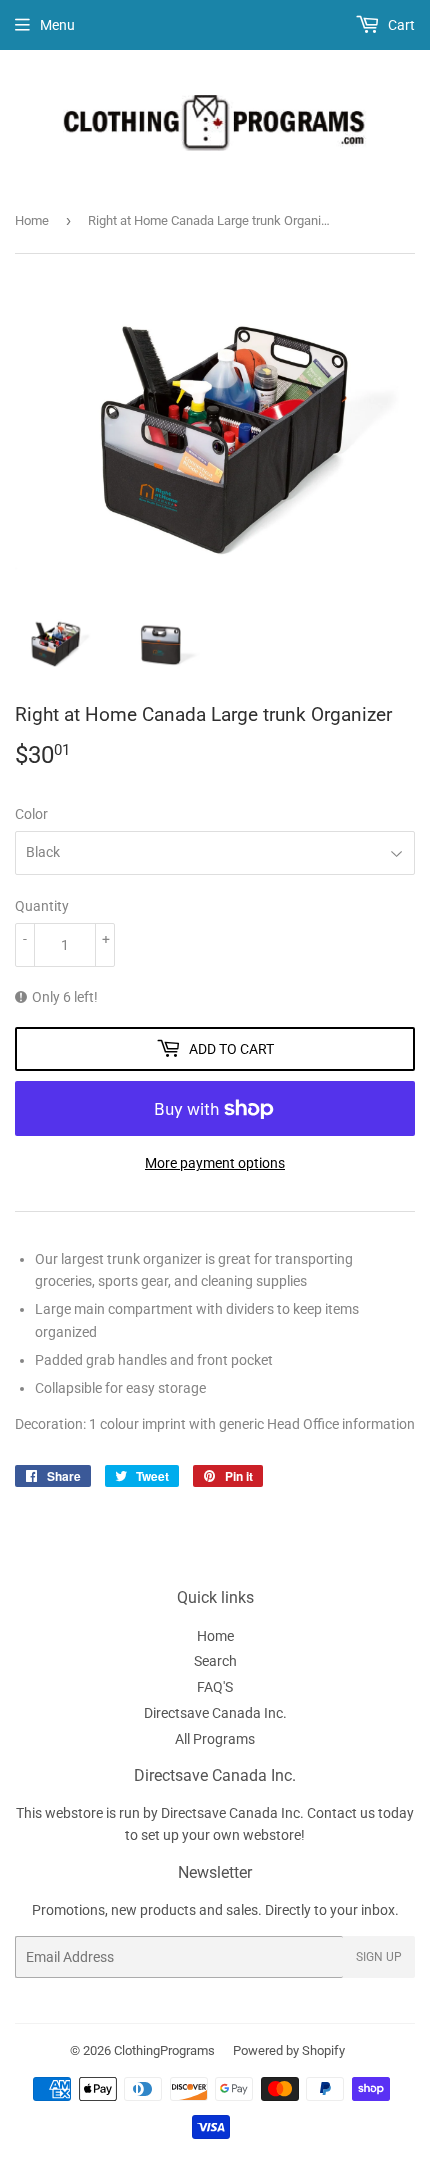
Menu (57, 25)
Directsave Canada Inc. (215, 1713)
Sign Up (379, 1957)
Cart (400, 25)
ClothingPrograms (164, 2050)
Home (32, 220)
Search (215, 1661)
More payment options (215, 1163)
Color (31, 814)
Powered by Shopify (289, 2050)
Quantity (42, 906)
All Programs (215, 1739)
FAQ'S (215, 1687)
